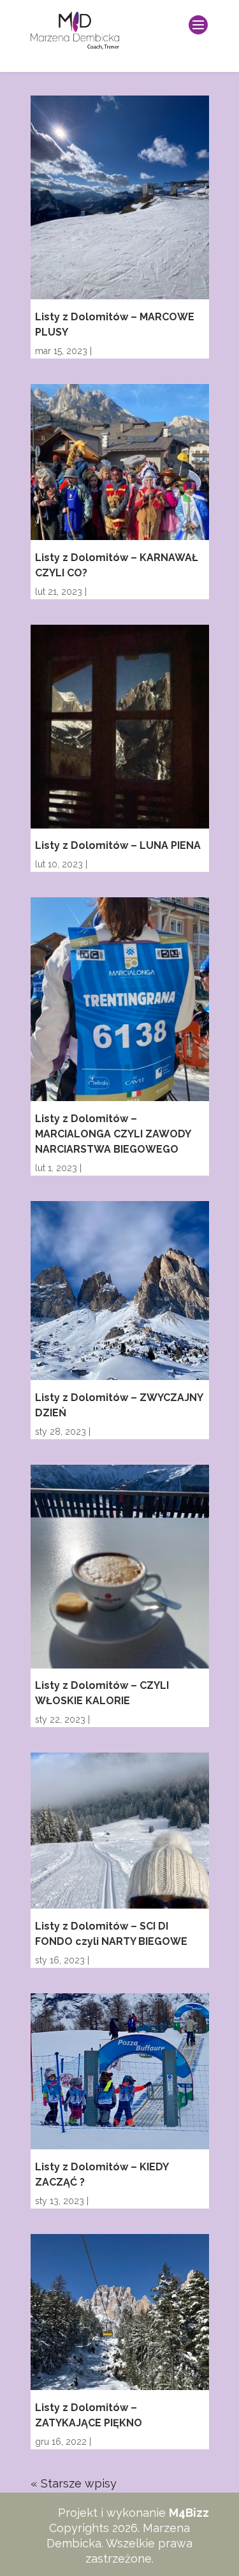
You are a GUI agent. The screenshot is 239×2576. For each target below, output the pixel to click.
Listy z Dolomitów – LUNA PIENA (118, 845)
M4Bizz (189, 2513)
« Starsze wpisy (74, 2483)
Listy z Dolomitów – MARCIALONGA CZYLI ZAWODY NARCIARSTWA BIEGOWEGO (113, 1134)
